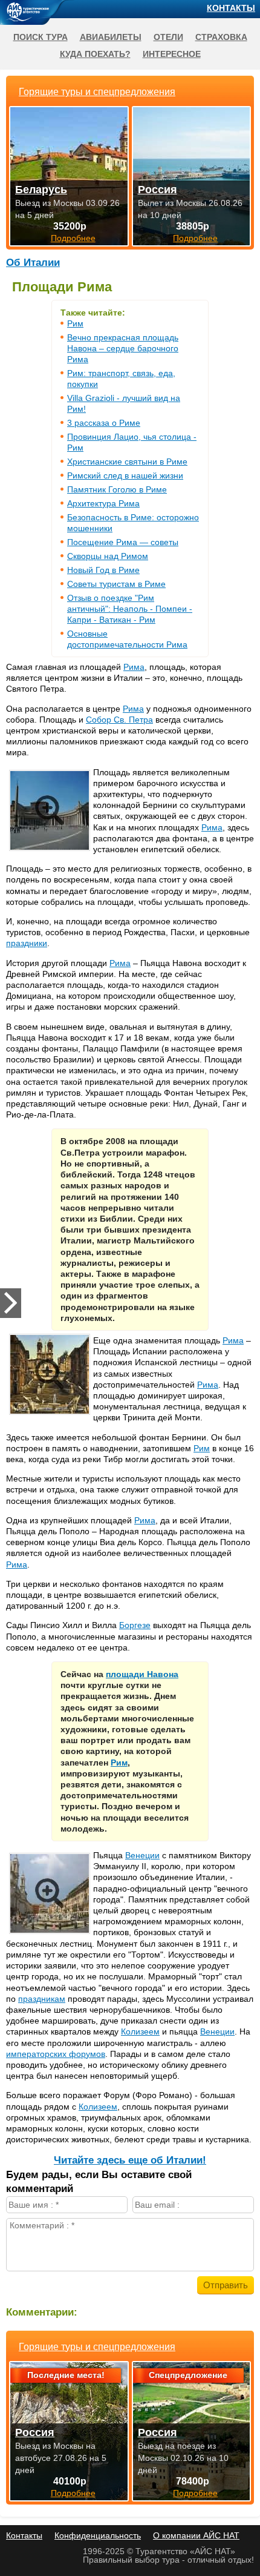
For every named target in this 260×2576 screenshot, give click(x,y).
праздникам (42, 1999)
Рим (75, 323)
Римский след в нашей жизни (125, 475)
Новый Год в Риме (103, 570)
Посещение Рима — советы (123, 542)
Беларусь (41, 190)
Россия (35, 2432)
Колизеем (140, 2031)
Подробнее (73, 2493)
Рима (134, 667)
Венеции (142, 1855)
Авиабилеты (111, 37)
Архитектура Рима (103, 503)
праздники (27, 943)
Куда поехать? (95, 54)
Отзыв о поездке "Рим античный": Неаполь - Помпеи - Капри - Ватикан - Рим (130, 609)
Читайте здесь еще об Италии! (130, 2160)
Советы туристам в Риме (116, 584)
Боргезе (135, 1625)
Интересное (172, 54)
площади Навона (142, 1674)
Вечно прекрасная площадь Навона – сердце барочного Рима (123, 348)
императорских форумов (56, 2054)
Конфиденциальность (98, 2535)
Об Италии (33, 263)
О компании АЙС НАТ (196, 2535)
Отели (168, 37)
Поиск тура (41, 37)
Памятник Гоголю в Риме (117, 489)
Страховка (221, 37)
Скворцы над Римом (108, 556)
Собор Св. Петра (119, 720)
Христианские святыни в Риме (127, 462)
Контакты (231, 8)
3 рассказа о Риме (104, 423)
